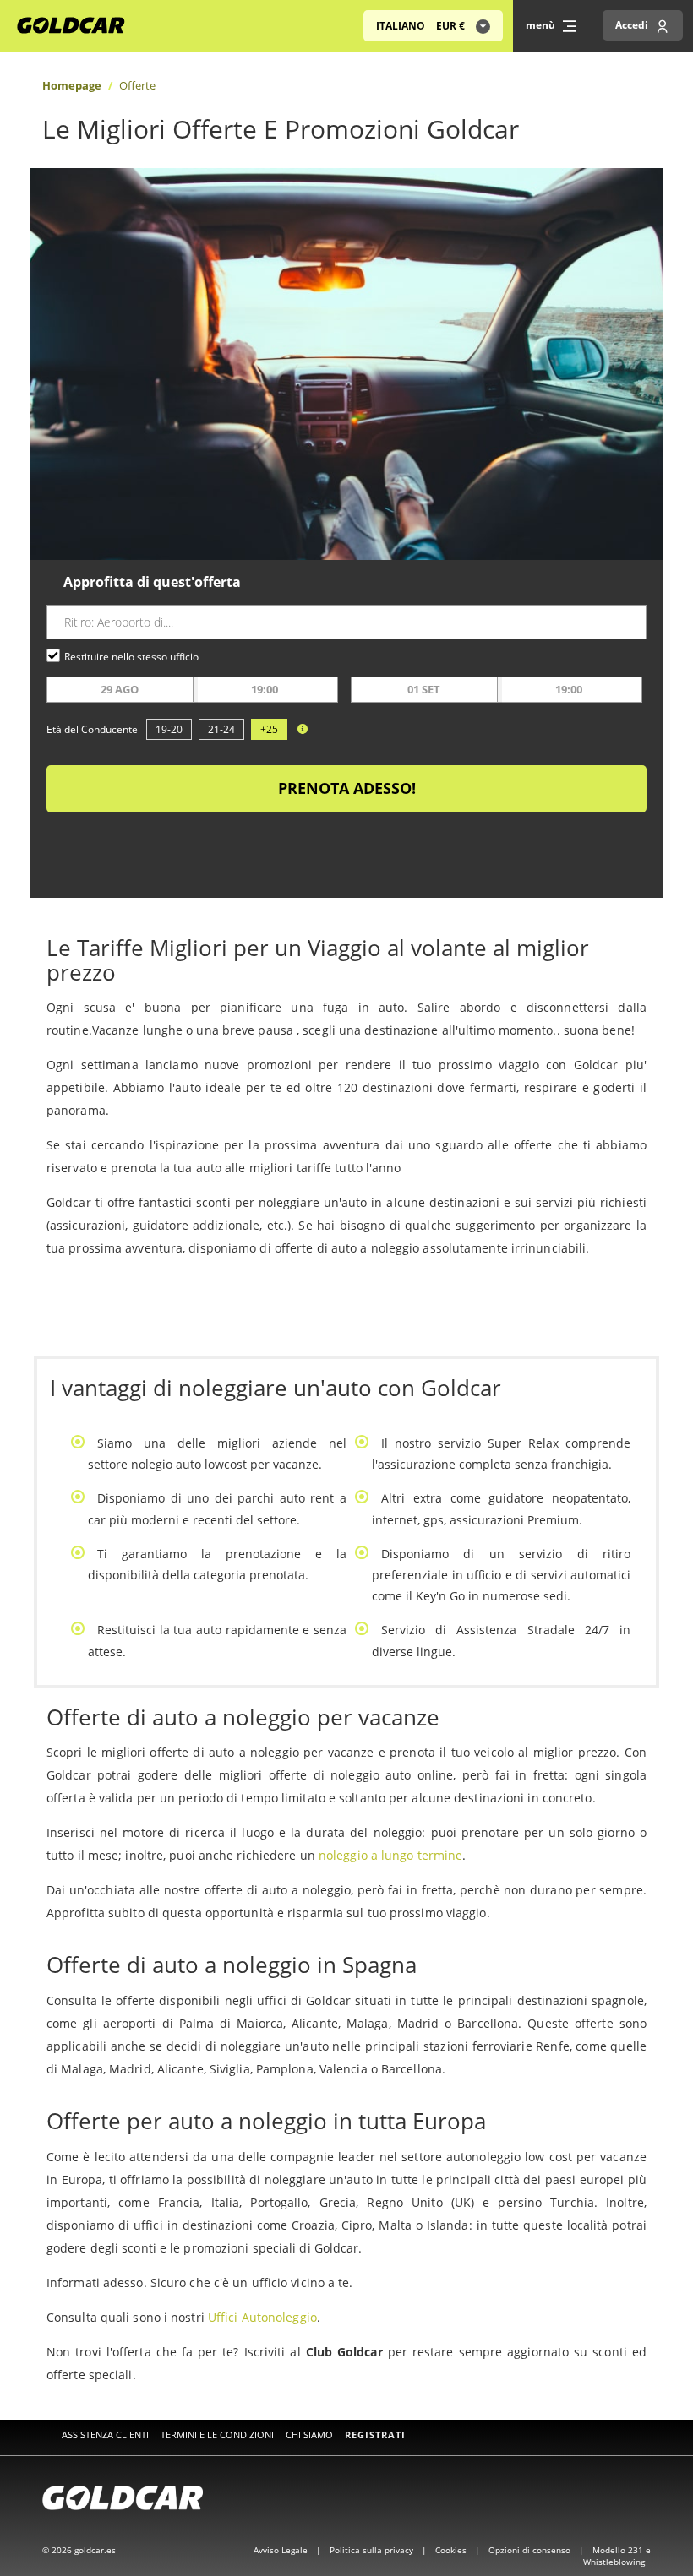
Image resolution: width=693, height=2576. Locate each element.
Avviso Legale (282, 2550)
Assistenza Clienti (105, 2435)
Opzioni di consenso (531, 2550)
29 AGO (120, 689)
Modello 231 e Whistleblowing (617, 2556)
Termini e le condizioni (217, 2435)
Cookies (452, 2550)
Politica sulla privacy (373, 2550)
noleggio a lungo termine (390, 1855)
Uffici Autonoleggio (262, 2317)
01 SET (424, 689)
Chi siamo (309, 2435)
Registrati (375, 2435)
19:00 (265, 689)
